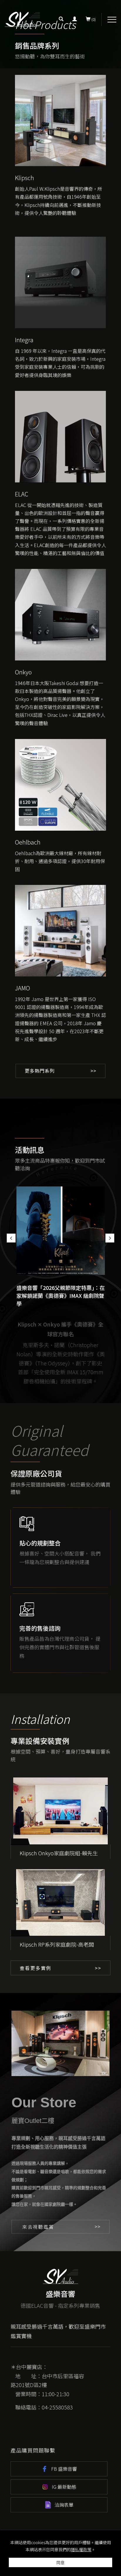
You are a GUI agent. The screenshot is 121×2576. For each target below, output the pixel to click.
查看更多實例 (36, 1968)
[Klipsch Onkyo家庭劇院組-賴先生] (61, 1811)
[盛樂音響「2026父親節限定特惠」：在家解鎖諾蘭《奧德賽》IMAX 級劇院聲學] (61, 1231)
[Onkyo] (61, 614)
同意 (60, 2562)
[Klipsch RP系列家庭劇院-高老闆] (61, 1903)
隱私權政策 (81, 2549)
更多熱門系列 (40, 1071)
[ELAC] (61, 436)
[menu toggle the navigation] (112, 20)
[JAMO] (61, 930)
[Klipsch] (61, 120)
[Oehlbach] (61, 784)
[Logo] (22, 19)
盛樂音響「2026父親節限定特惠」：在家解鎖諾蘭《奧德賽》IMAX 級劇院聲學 (61, 1296)
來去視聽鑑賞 (38, 2227)
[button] (61, 19)
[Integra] (61, 282)
